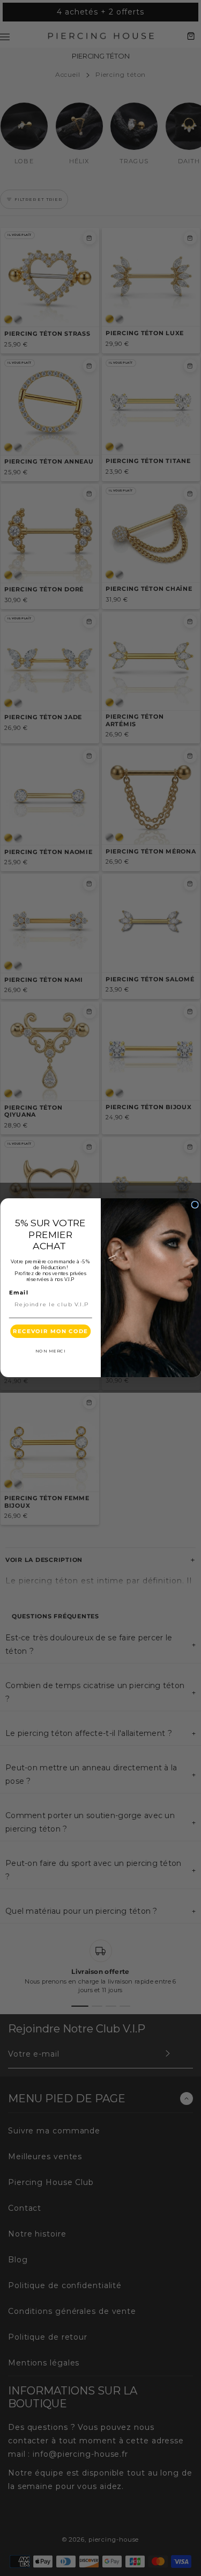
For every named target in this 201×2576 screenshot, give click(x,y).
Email (18, 1293)
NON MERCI (50, 1352)
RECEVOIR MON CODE (50, 1332)
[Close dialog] (195, 1205)
